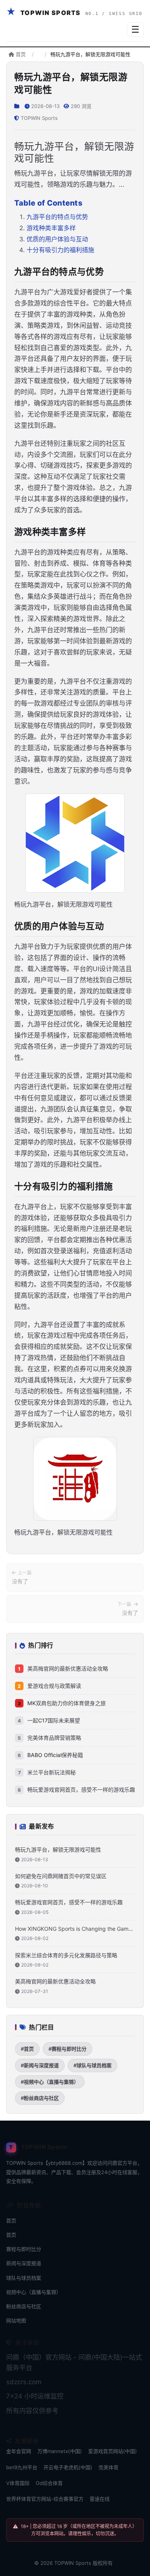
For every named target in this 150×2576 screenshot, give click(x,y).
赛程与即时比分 (24, 2249)
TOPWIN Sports (73, 2563)
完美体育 (108, 2467)
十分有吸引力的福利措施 (60, 250)
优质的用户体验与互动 (57, 239)
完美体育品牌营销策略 (54, 1738)
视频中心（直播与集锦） (34, 2292)
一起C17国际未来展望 (54, 1720)
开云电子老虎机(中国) (68, 2467)
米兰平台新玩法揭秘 (52, 1772)
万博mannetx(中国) (60, 2451)
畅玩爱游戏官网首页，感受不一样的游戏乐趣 (81, 1790)
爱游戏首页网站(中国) (112, 2451)
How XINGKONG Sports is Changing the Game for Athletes (73, 1929)
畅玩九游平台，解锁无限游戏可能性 (58, 1849)
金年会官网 (19, 2451)
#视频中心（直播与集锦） (50, 2082)
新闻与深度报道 (24, 2263)
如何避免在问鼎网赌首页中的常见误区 (61, 1876)
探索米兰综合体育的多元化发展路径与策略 (66, 1955)
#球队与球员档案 (92, 2065)
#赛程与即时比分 (67, 2049)
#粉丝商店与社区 (40, 2098)
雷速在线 (100, 2499)
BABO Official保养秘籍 (55, 1755)
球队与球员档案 (24, 2278)
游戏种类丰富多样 (51, 228)
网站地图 (16, 2320)
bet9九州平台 (22, 2467)
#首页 (27, 2049)
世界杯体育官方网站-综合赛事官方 (45, 2499)
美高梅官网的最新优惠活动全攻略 (68, 1668)
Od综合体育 (49, 2483)
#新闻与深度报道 (40, 2065)
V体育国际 (18, 2483)
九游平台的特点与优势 (57, 217)
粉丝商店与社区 (24, 2306)
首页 (20, 54)
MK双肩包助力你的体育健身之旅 (67, 1703)
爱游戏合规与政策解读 (54, 1686)
